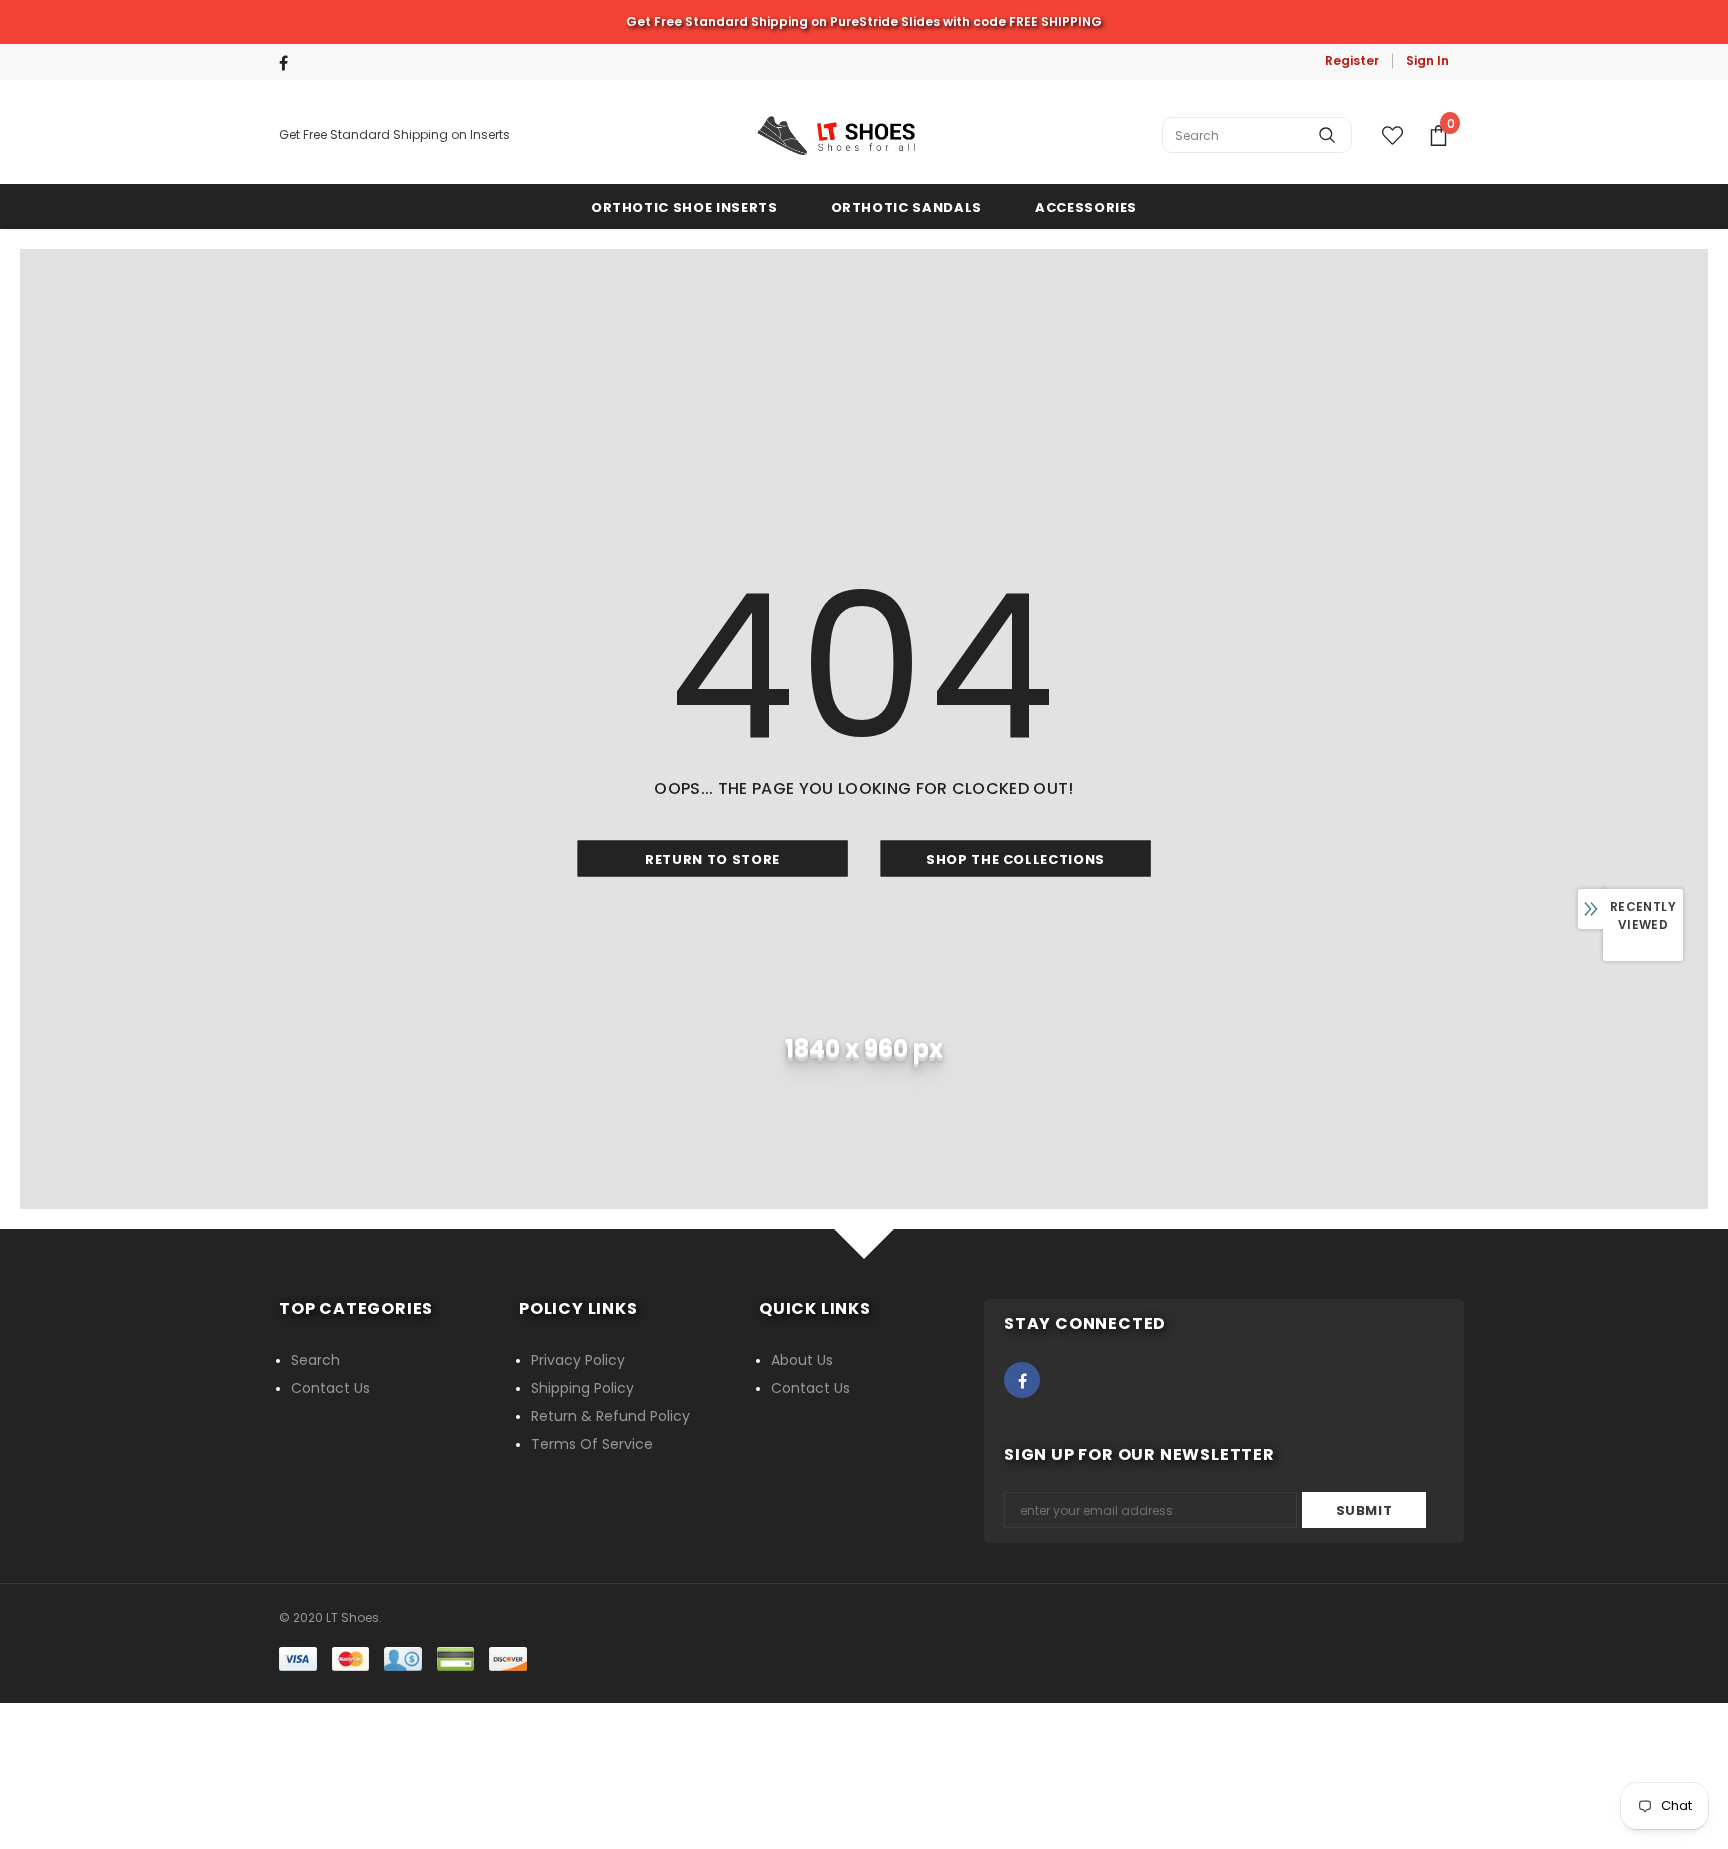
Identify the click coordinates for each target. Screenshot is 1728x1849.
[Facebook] (291, 63)
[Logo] (836, 135)
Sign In (1427, 60)
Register (1352, 60)
